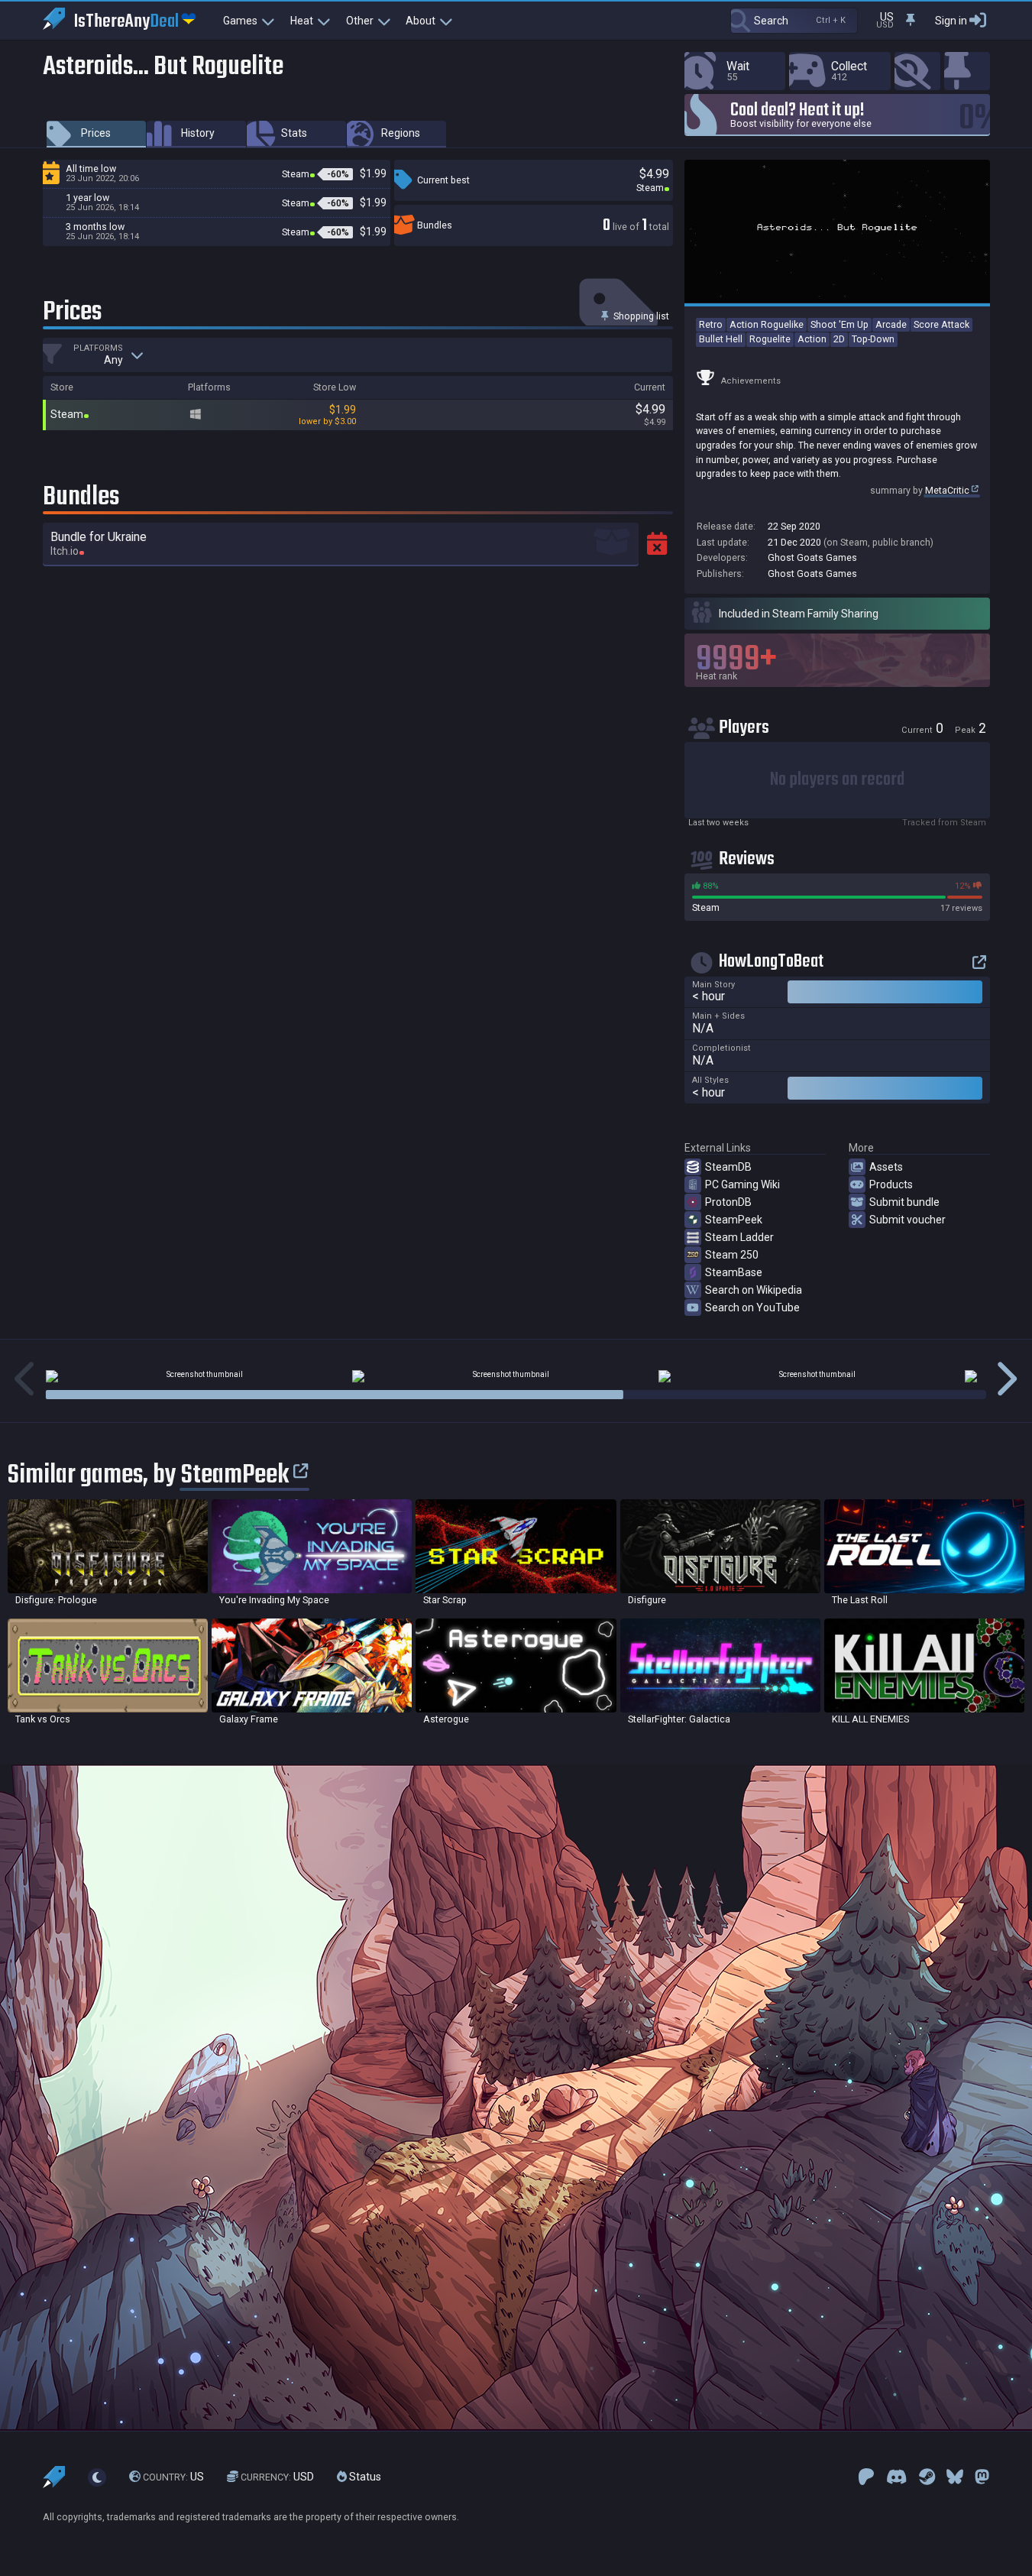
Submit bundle (904, 1202)
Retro (711, 324)
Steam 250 (732, 1255)
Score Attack (941, 324)
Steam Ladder (739, 1237)
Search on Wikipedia (754, 1290)
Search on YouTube (752, 1307)
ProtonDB (728, 1202)
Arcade (891, 324)
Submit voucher (907, 1220)
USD (277, 2477)
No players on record (837, 780)
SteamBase (734, 1272)
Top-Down (873, 339)
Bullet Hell (721, 339)
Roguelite (770, 339)
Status (364, 2477)
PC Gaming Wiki (742, 1184)
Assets (886, 1167)
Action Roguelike (767, 324)
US (173, 2477)
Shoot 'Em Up (840, 324)
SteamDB (728, 1167)
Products (891, 1184)
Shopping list (640, 316)
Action (812, 339)
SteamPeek (734, 1220)
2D (839, 339)
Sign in (951, 21)
